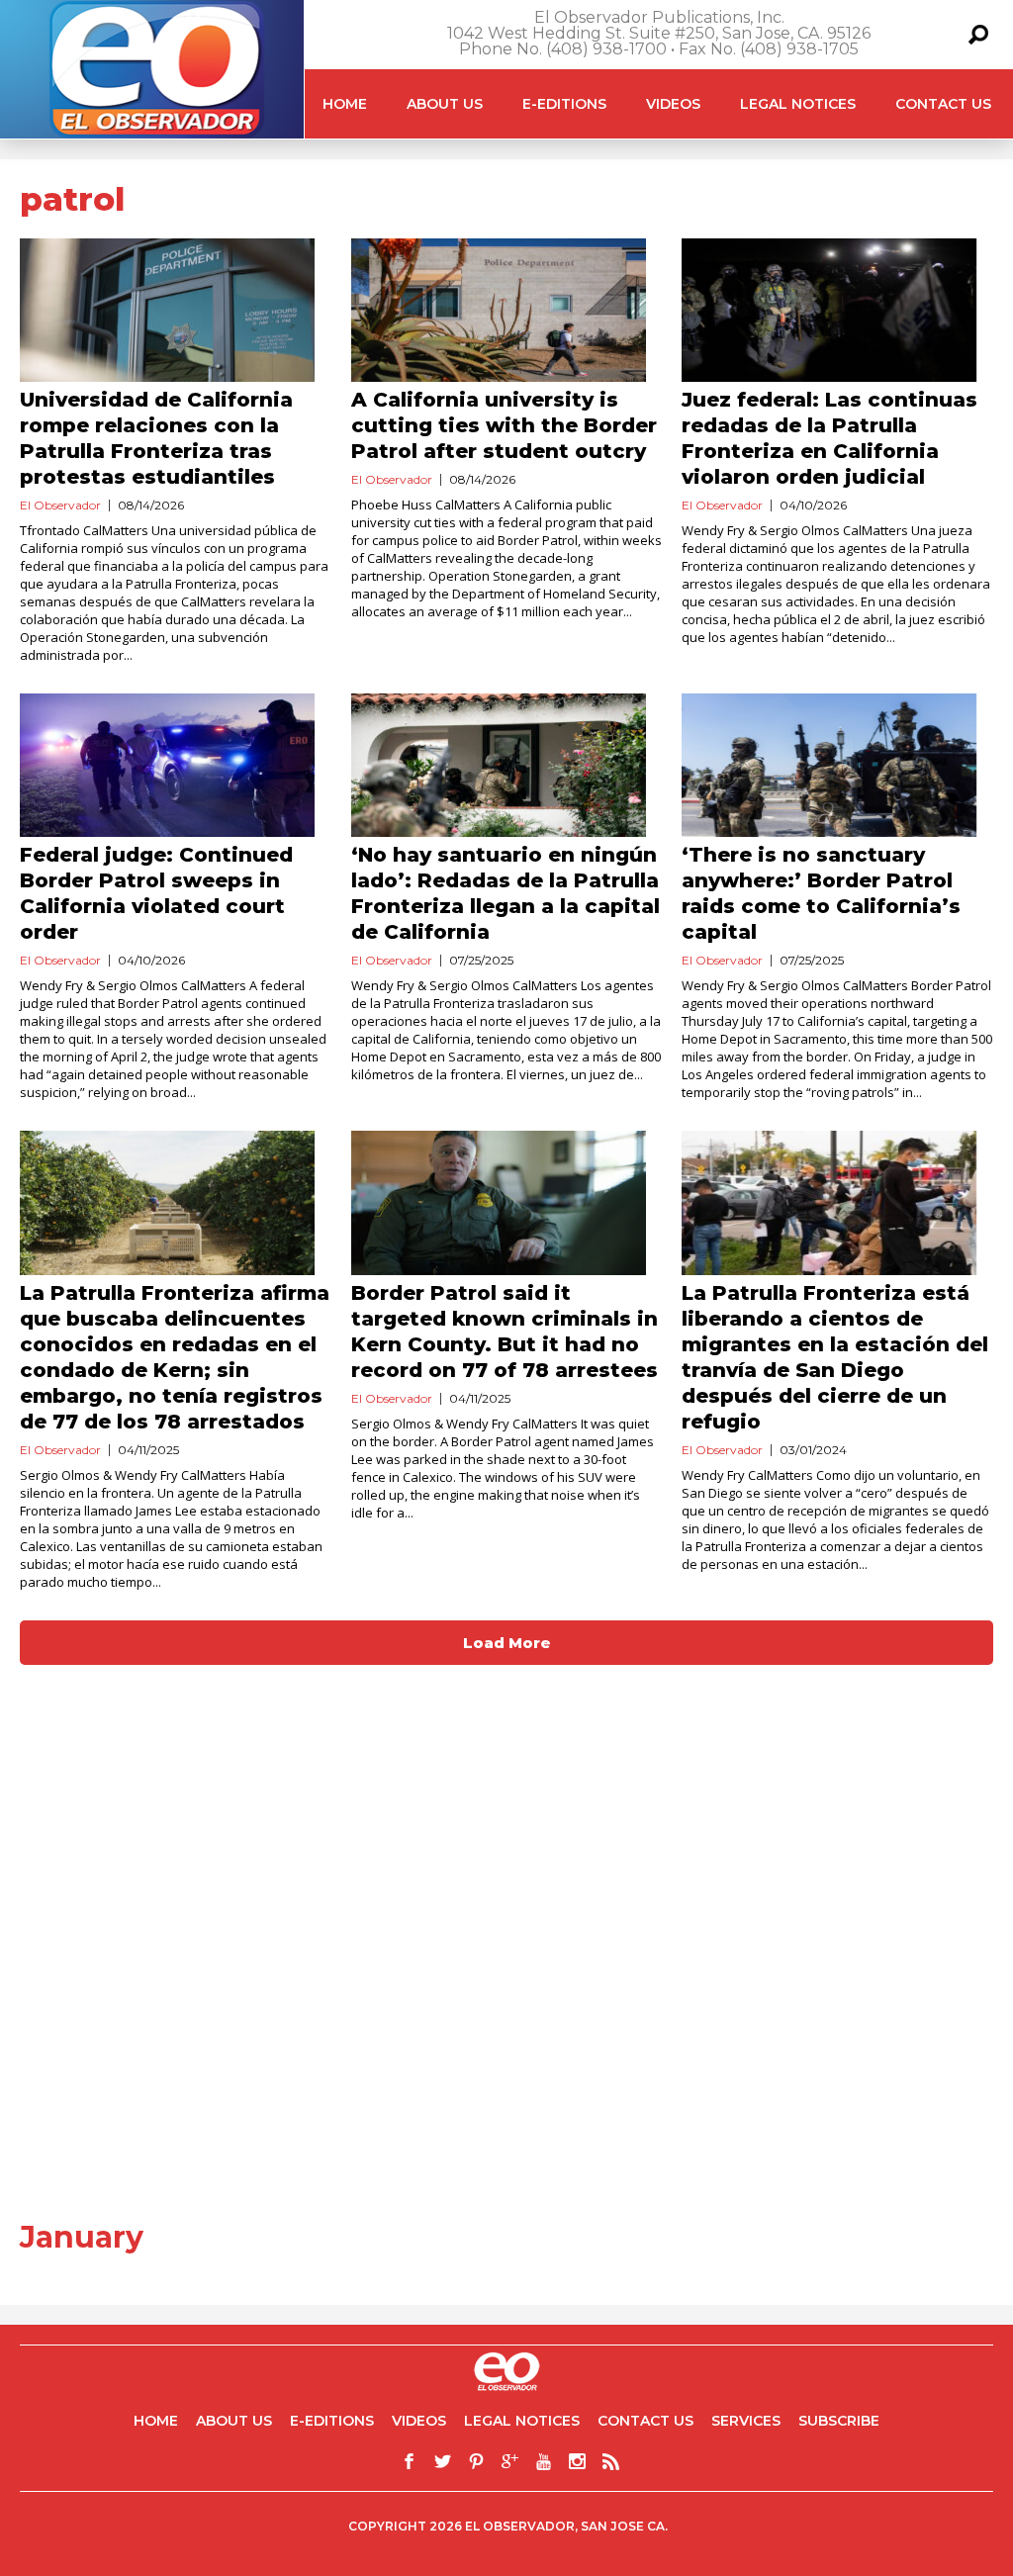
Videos (673, 104)
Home (345, 104)
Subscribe (839, 2421)
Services (746, 2421)
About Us (445, 104)
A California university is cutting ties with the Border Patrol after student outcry (504, 425)
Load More (507, 1643)
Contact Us (943, 104)
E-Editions (564, 104)
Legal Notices (798, 104)
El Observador (60, 505)
